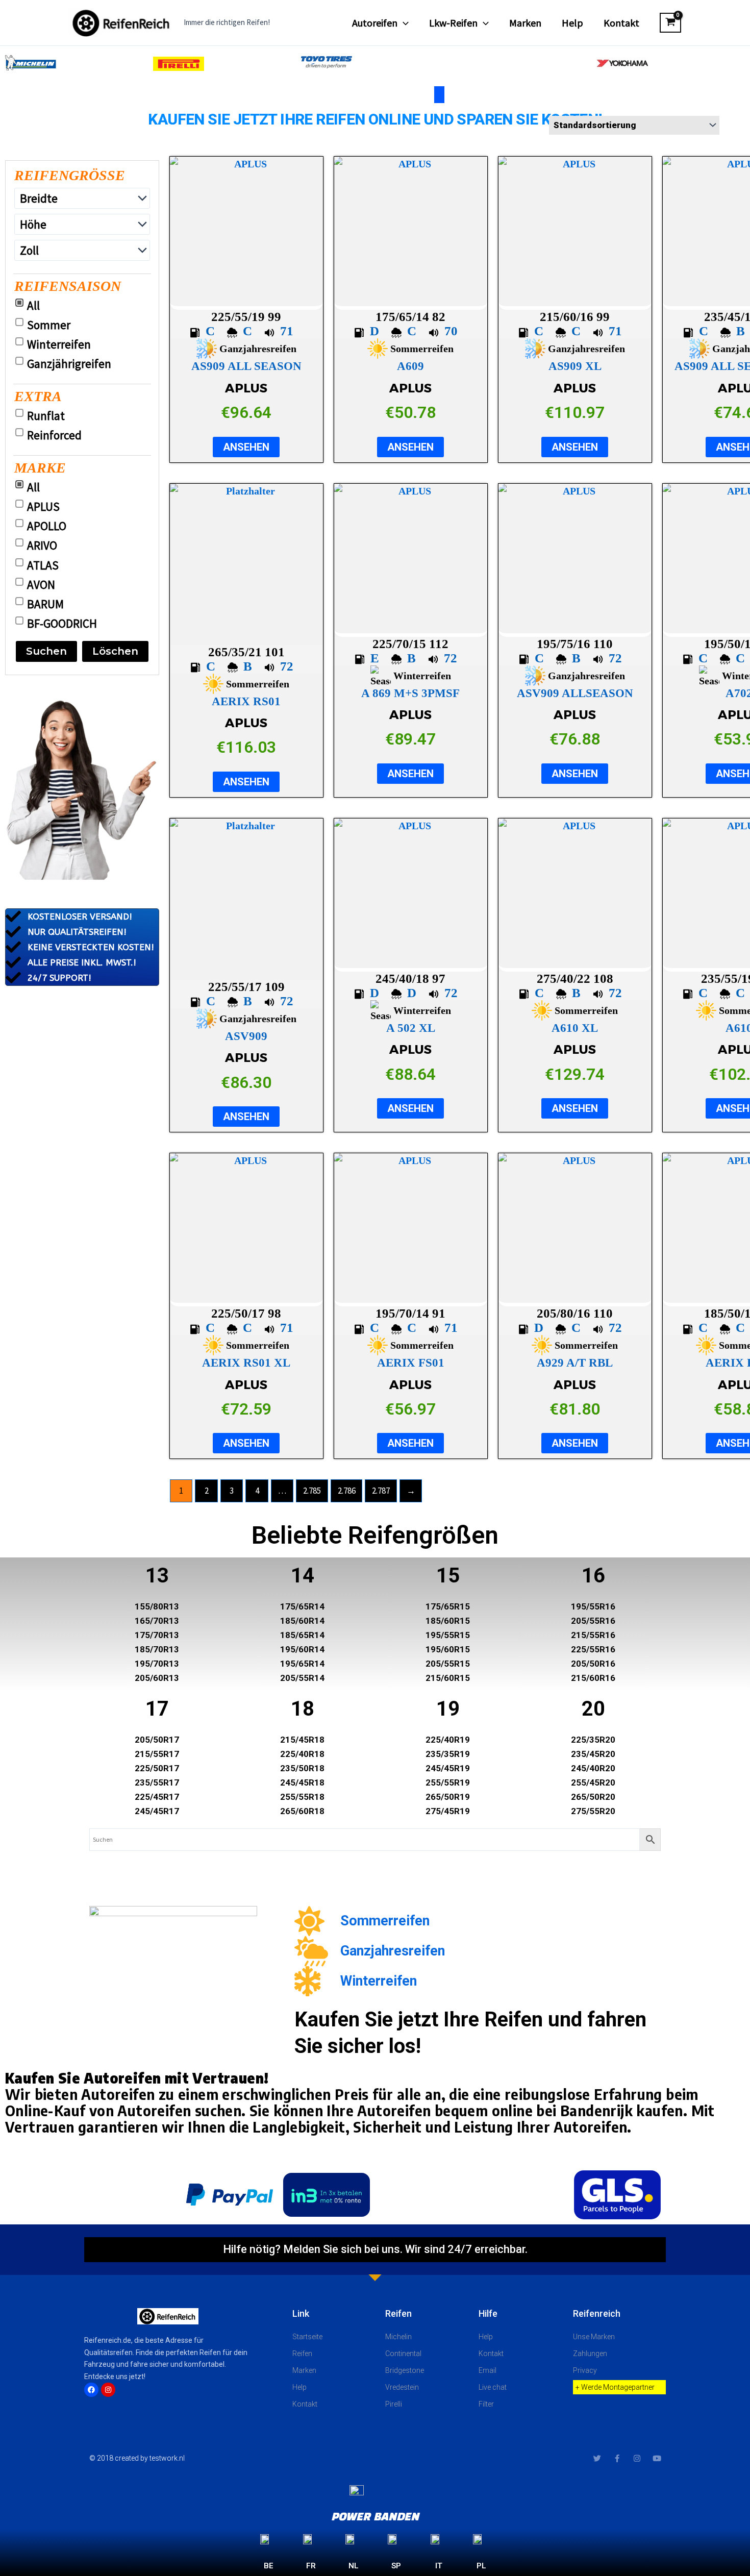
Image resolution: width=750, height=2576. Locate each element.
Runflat (46, 416)
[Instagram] (108, 2390)
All (33, 306)
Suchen (46, 651)
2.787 (381, 1491)
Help (572, 23)
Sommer (49, 325)
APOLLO (47, 526)
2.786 (347, 1491)
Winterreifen (59, 344)
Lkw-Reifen (453, 23)
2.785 (312, 1491)
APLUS (43, 507)
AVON (41, 585)
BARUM (45, 604)
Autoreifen (375, 23)
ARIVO (42, 546)
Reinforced (54, 435)
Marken (525, 23)
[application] (403, 23)
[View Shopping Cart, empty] (670, 23)
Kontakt (621, 23)
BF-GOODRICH (62, 624)
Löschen (115, 651)
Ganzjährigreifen (69, 364)
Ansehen (246, 447)
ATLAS (43, 565)
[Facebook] (91, 2390)
